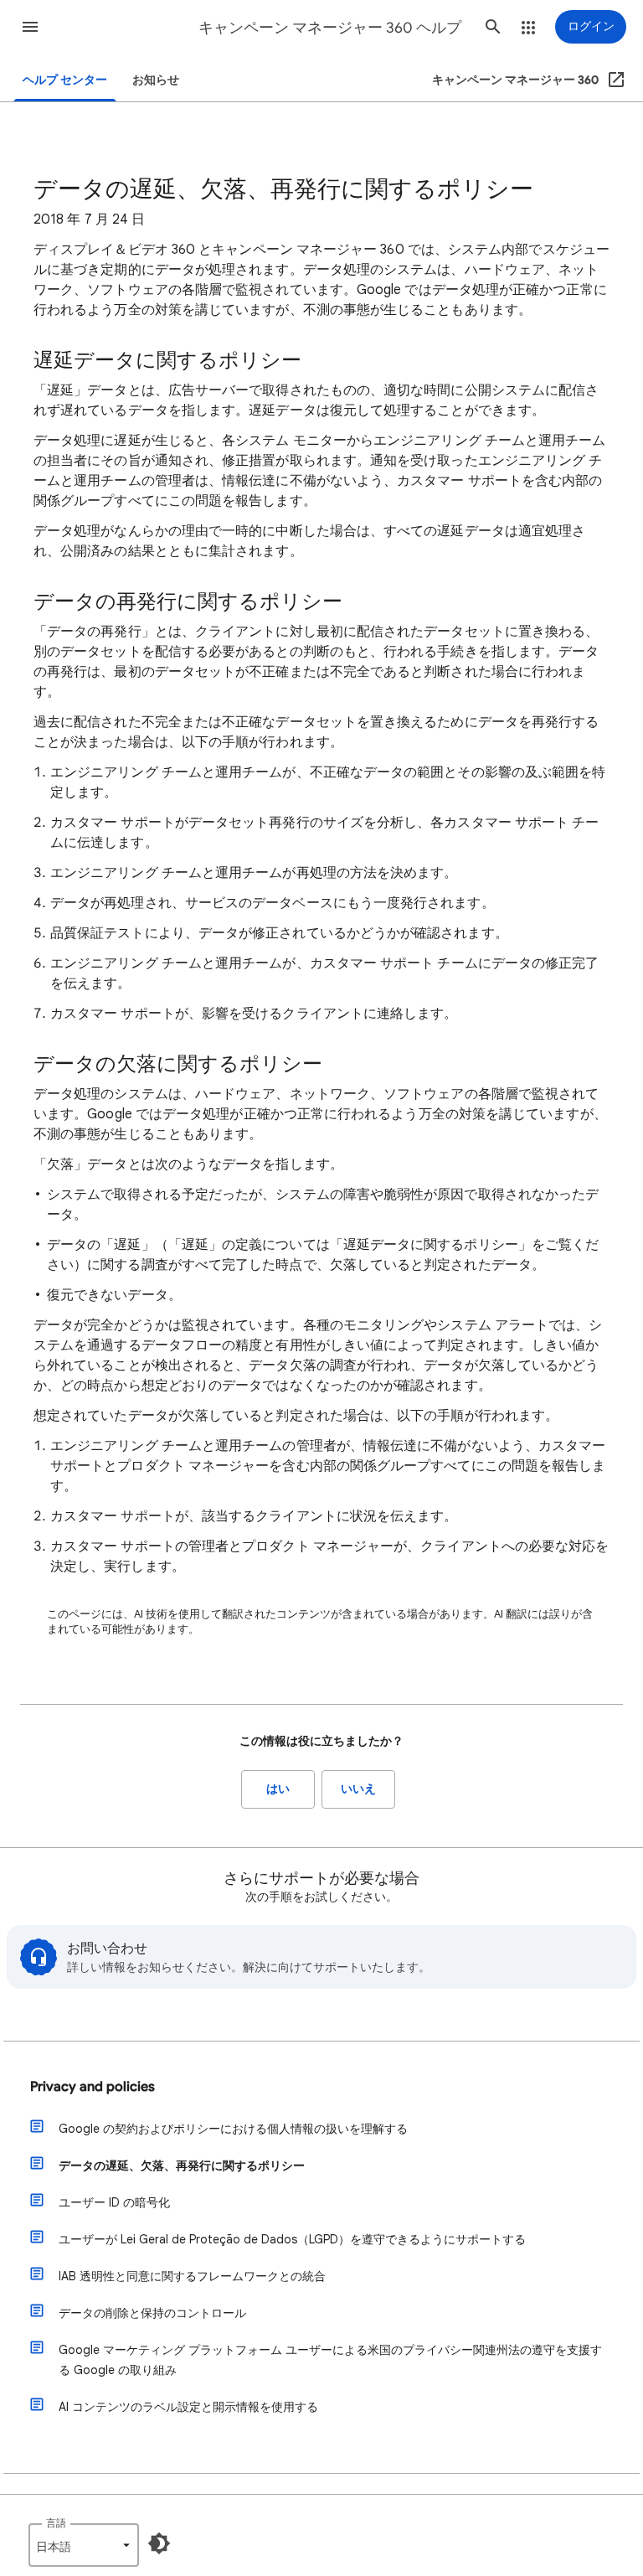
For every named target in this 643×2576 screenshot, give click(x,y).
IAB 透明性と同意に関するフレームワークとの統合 (192, 2276)
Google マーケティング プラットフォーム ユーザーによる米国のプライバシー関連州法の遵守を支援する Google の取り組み (330, 2360)
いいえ (358, 1789)
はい (278, 1789)
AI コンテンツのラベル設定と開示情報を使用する (188, 2407)
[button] (30, 27)
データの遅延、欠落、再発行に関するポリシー (182, 2166)
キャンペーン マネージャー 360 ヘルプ (330, 28)
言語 (56, 2523)
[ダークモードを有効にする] (159, 2543)
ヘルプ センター (65, 80)
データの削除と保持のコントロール (152, 2313)
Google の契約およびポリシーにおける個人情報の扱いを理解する (233, 2129)
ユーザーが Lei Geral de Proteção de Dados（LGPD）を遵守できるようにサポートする (292, 2239)
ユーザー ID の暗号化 (114, 2202)
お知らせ (156, 80)
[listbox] (84, 2545)
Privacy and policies (93, 2087)
